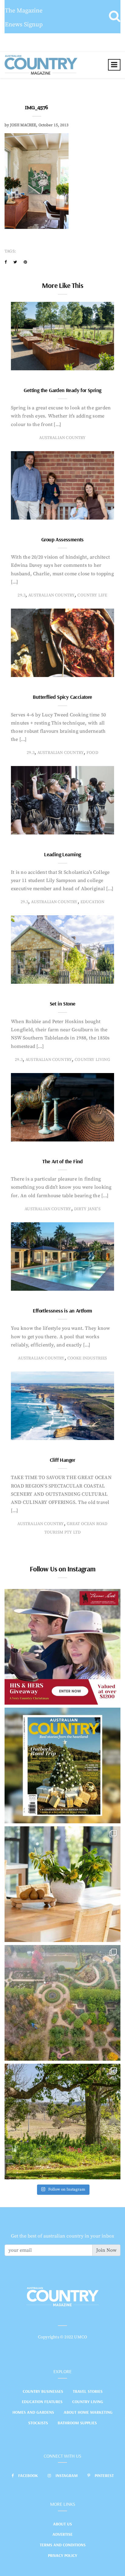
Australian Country (62, 438)
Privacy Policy (62, 2555)
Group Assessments (62, 539)
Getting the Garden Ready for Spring (62, 390)
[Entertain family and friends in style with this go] (62, 1884)
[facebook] (6, 262)
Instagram (67, 2475)
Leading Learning (62, 854)
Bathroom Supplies (77, 2423)
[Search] (115, 17)
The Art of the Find (62, 1161)
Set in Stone (63, 1004)
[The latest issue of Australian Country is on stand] (62, 1765)
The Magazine (24, 11)
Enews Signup (24, 25)
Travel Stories (88, 2391)
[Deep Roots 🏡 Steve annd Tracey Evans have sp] (62, 2122)
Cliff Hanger (62, 1460)
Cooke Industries (87, 1358)
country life (92, 595)
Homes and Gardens (33, 2412)
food (92, 753)
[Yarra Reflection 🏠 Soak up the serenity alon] (62, 2003)
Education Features (42, 2402)
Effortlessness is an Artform (62, 1311)
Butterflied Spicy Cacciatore (62, 697)
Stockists (38, 2423)
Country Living (88, 2402)
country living (92, 1060)
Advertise (62, 2534)
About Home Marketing (88, 2412)
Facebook (28, 2475)
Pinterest (104, 2475)
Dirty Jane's (87, 1209)
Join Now (106, 2250)
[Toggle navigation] (114, 65)
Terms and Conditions (63, 2545)
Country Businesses (43, 2391)
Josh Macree (23, 125)
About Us (62, 2524)
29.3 (22, 595)
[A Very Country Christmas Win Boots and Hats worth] (62, 1647)
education (93, 902)
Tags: (10, 251)
